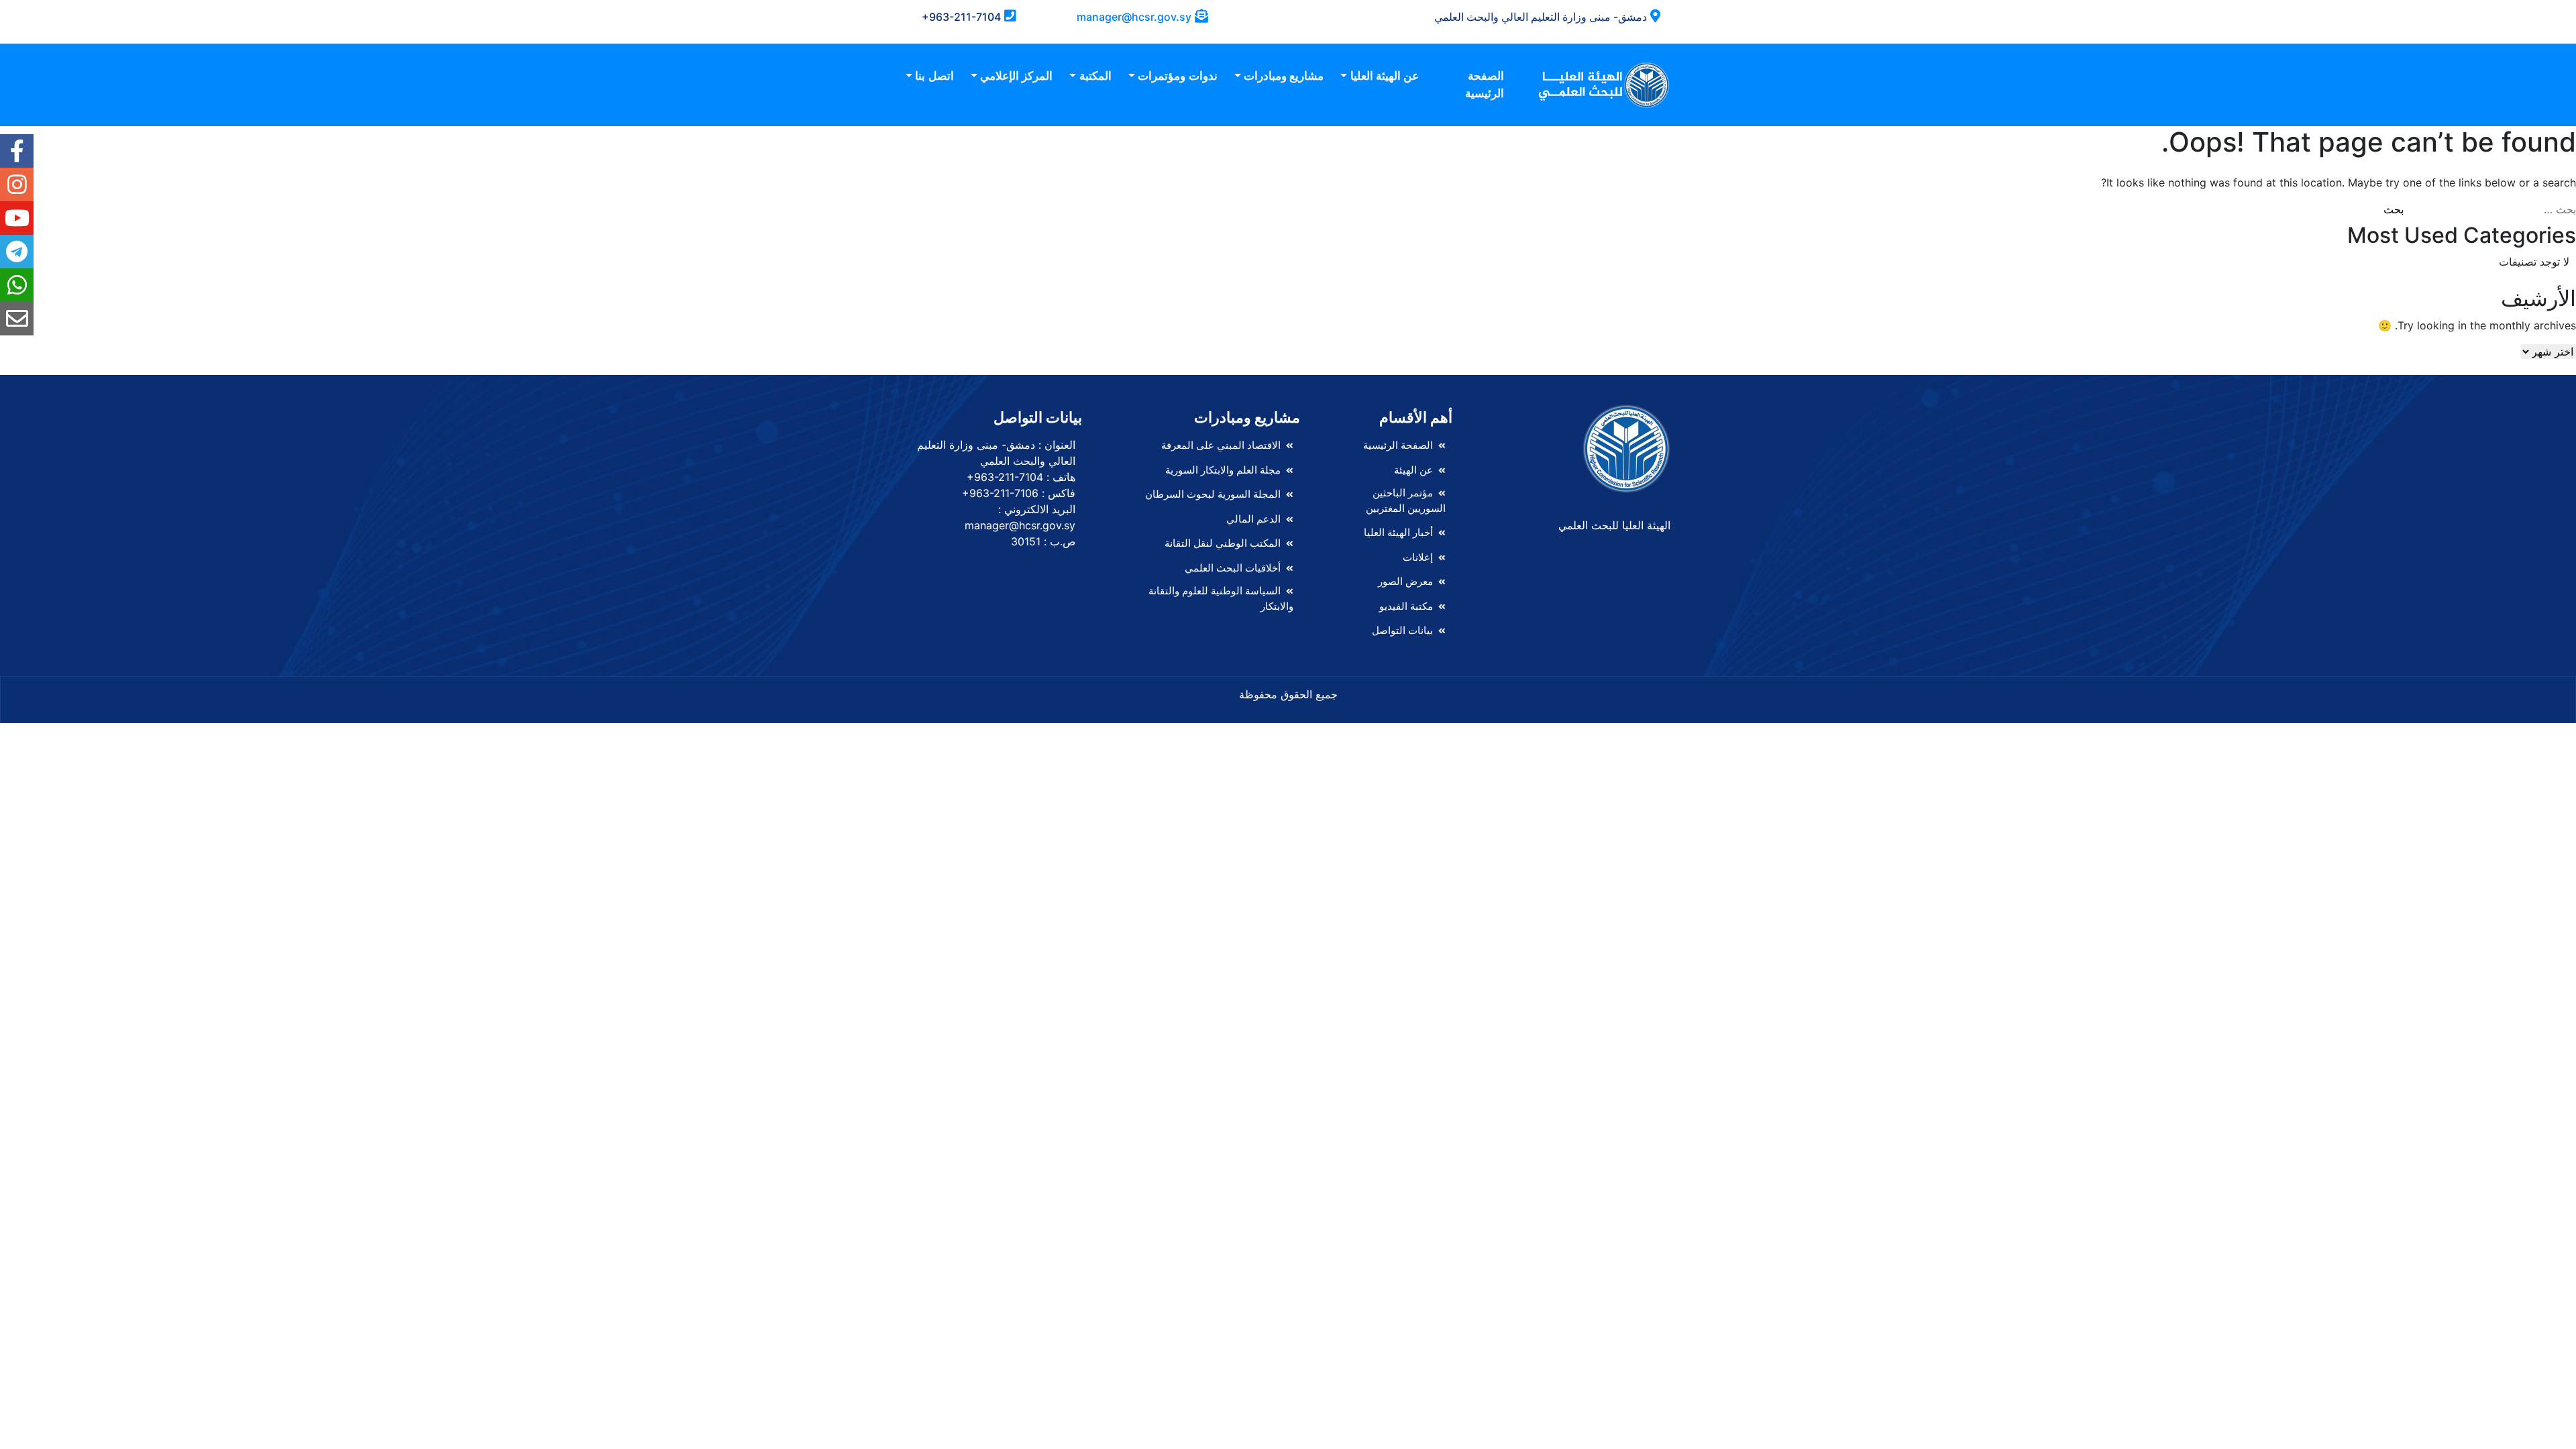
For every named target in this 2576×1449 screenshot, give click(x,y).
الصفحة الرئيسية (1485, 85)
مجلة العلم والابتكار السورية (1223, 470)
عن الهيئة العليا (1385, 76)
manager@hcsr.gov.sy (1134, 17)
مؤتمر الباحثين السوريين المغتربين (1406, 500)
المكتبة (1095, 76)
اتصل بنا (934, 76)
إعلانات (1418, 557)
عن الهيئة (1413, 470)
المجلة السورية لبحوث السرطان (1213, 494)
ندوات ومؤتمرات (1177, 76)
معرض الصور (1405, 581)
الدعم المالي (1253, 519)
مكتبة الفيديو (1406, 606)
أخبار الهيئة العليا (1398, 532)
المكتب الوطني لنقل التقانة (1223, 543)
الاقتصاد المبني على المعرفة (1221, 445)
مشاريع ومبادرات (1284, 76)
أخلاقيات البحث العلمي (1233, 568)
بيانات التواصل (1402, 630)
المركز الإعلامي (1016, 76)
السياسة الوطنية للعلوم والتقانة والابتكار (1221, 598)
